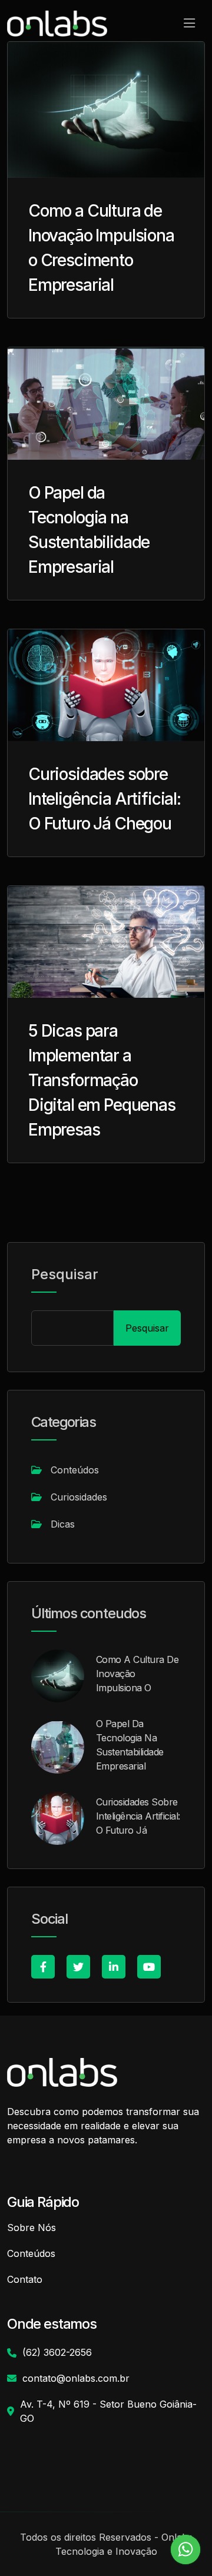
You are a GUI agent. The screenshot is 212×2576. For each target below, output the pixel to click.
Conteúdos (75, 1470)
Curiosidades (79, 1497)
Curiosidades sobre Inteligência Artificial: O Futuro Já (138, 1816)
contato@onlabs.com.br (76, 2378)
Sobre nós (32, 2228)
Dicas (63, 1524)
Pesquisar (65, 1274)
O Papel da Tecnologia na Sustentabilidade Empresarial (130, 1745)
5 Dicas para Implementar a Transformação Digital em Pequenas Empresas (102, 1080)
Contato (25, 2279)
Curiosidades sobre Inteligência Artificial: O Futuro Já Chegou (105, 799)
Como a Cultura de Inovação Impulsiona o (137, 1674)
